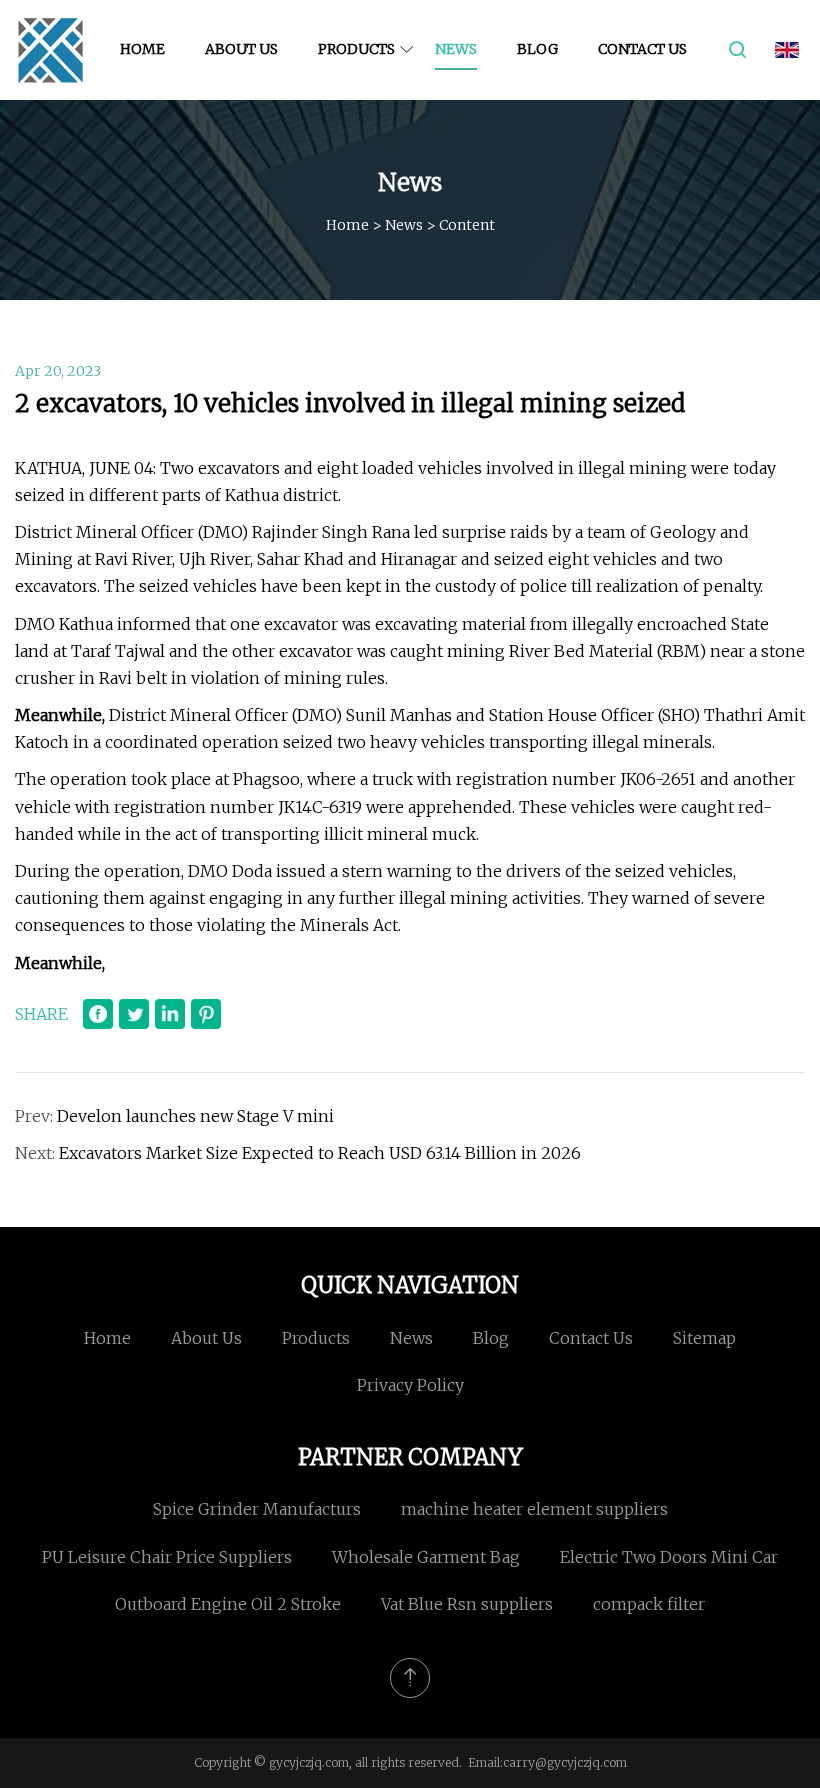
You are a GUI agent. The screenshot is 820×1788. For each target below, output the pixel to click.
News (456, 49)
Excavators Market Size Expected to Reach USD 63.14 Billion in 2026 (320, 1153)
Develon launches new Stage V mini (195, 1116)
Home (142, 49)
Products (356, 49)
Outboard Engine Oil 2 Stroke (228, 1604)
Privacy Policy (410, 1385)
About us (241, 49)
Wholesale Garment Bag (426, 1557)
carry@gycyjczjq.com (565, 1762)
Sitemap (704, 1338)
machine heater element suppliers (534, 1509)
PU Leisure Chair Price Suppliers (167, 1557)
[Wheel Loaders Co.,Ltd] (50, 50)
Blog (537, 49)
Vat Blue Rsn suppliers (467, 1604)
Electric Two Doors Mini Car (669, 1557)
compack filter (649, 1604)
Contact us (642, 49)
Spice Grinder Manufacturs (257, 1509)
